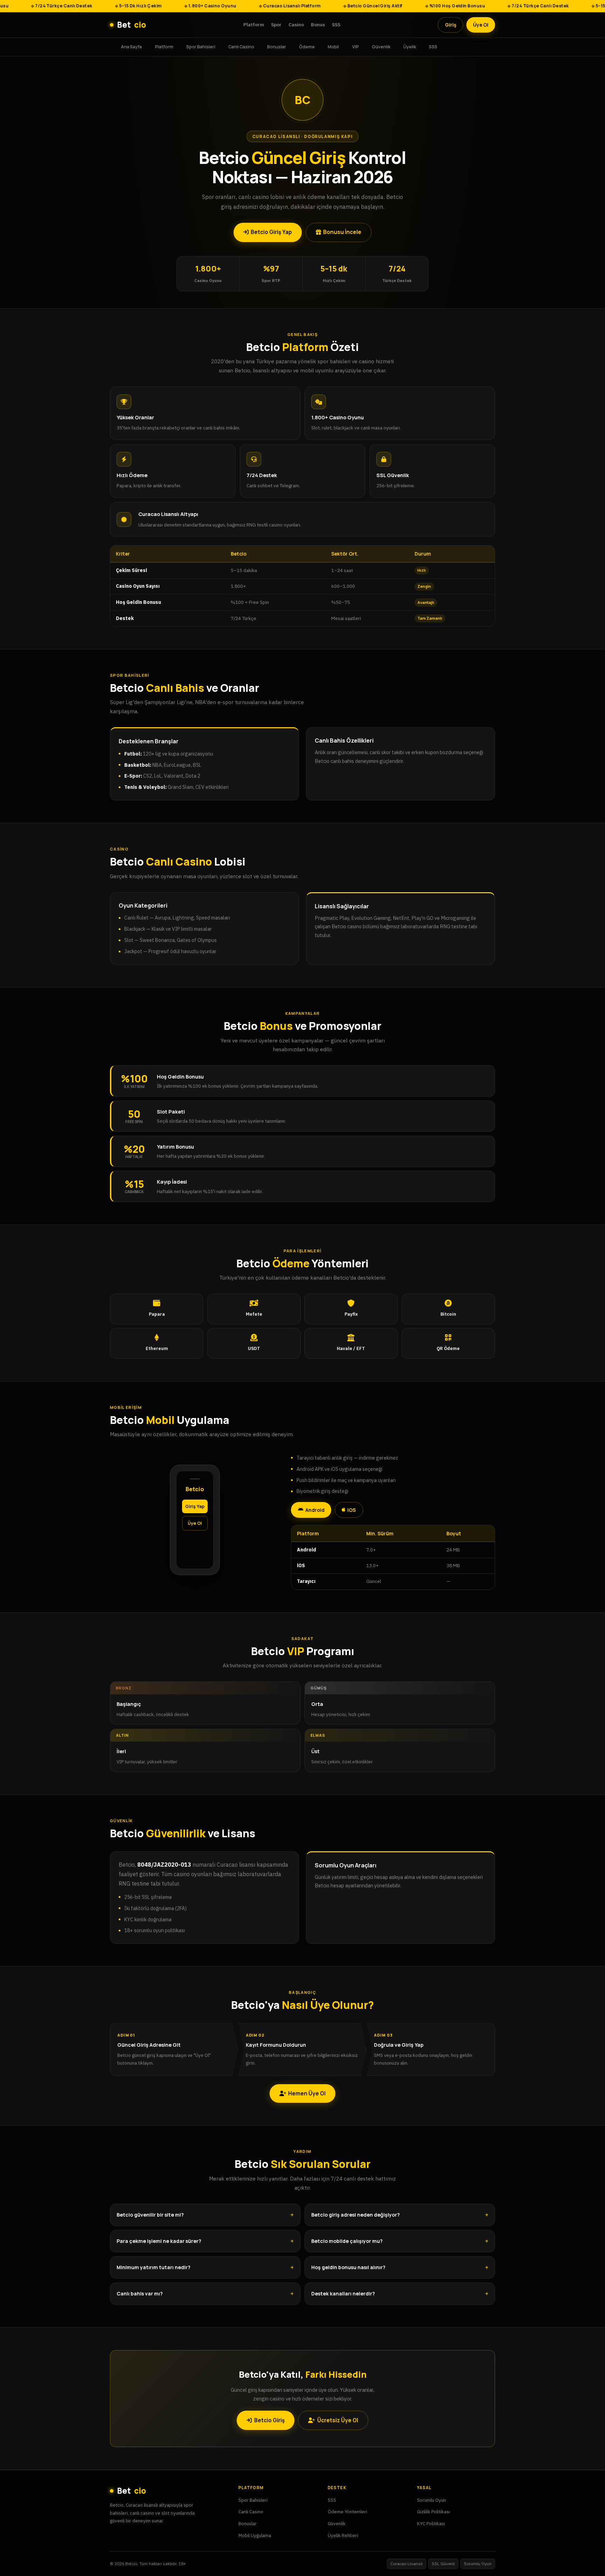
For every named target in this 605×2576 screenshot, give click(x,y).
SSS (336, 25)
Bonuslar (277, 46)
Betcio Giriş (269, 2420)
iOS (352, 1510)
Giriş (451, 25)
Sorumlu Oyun (432, 2500)
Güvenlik (381, 46)
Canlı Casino (241, 46)
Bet (131, 25)
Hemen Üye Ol (307, 2093)
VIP (356, 46)
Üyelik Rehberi (343, 2535)
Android (315, 1510)
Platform (254, 25)
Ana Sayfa (131, 46)
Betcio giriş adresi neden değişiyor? (356, 2215)
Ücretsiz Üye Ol (338, 2420)
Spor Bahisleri (201, 46)
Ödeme (307, 46)
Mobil (333, 46)
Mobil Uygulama (255, 2535)
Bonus (318, 25)
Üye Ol (481, 25)
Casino (296, 25)
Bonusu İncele (342, 232)
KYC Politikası (431, 2523)
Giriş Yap (195, 1506)
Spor (276, 25)
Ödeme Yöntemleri (347, 2512)
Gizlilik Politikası (433, 2512)
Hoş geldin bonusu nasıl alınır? (348, 2267)
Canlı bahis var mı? (140, 2293)
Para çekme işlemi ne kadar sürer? (159, 2241)
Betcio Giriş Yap (271, 232)
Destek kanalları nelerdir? (343, 2293)
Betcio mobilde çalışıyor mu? (347, 2241)
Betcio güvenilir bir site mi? (150, 2215)
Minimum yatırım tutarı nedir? (154, 2267)
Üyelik (410, 46)
